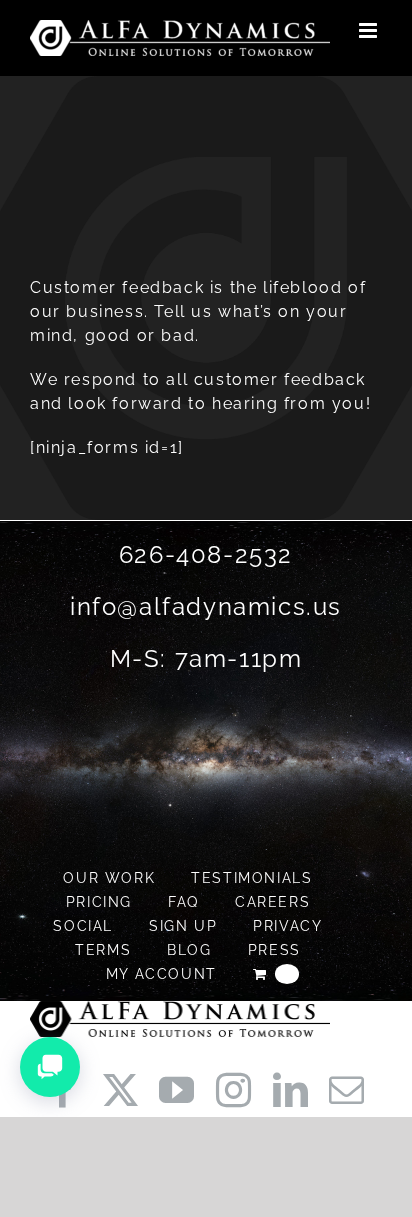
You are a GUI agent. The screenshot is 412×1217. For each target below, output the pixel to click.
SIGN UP (183, 926)
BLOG (189, 950)
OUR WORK (109, 878)
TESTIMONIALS (251, 878)
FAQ (183, 902)
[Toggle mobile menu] (370, 30)
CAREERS (272, 902)
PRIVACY (287, 926)
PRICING (99, 902)
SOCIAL (83, 926)
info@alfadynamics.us (206, 606)
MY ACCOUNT (161, 974)
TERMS (103, 950)
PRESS (274, 950)
